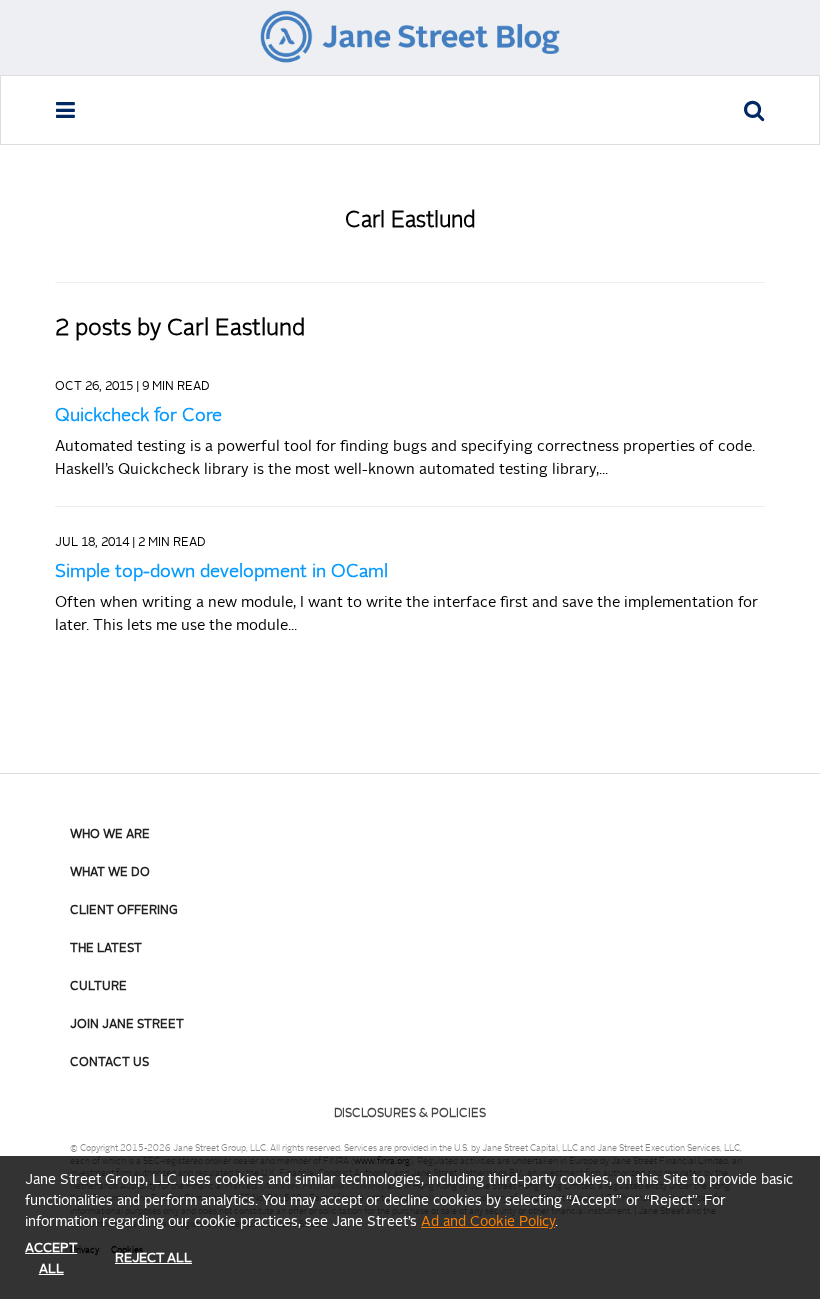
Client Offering (124, 911)
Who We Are (110, 835)
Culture (98, 987)
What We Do (110, 873)
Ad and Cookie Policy (488, 1222)
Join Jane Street (127, 1025)
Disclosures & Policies (410, 1114)
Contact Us (109, 1063)
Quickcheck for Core (138, 416)
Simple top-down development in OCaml (221, 572)
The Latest (106, 949)
